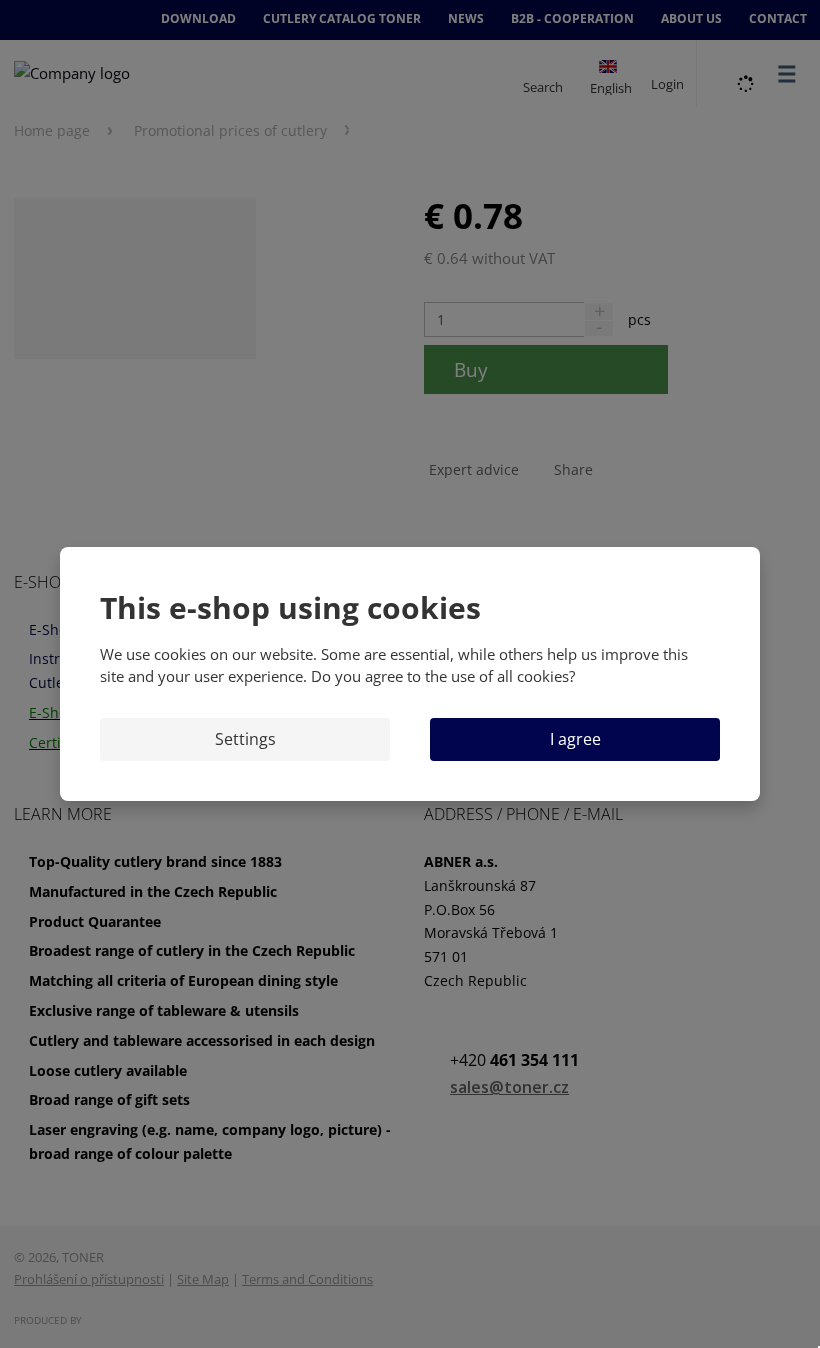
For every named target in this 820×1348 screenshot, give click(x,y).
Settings (245, 739)
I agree (575, 739)
